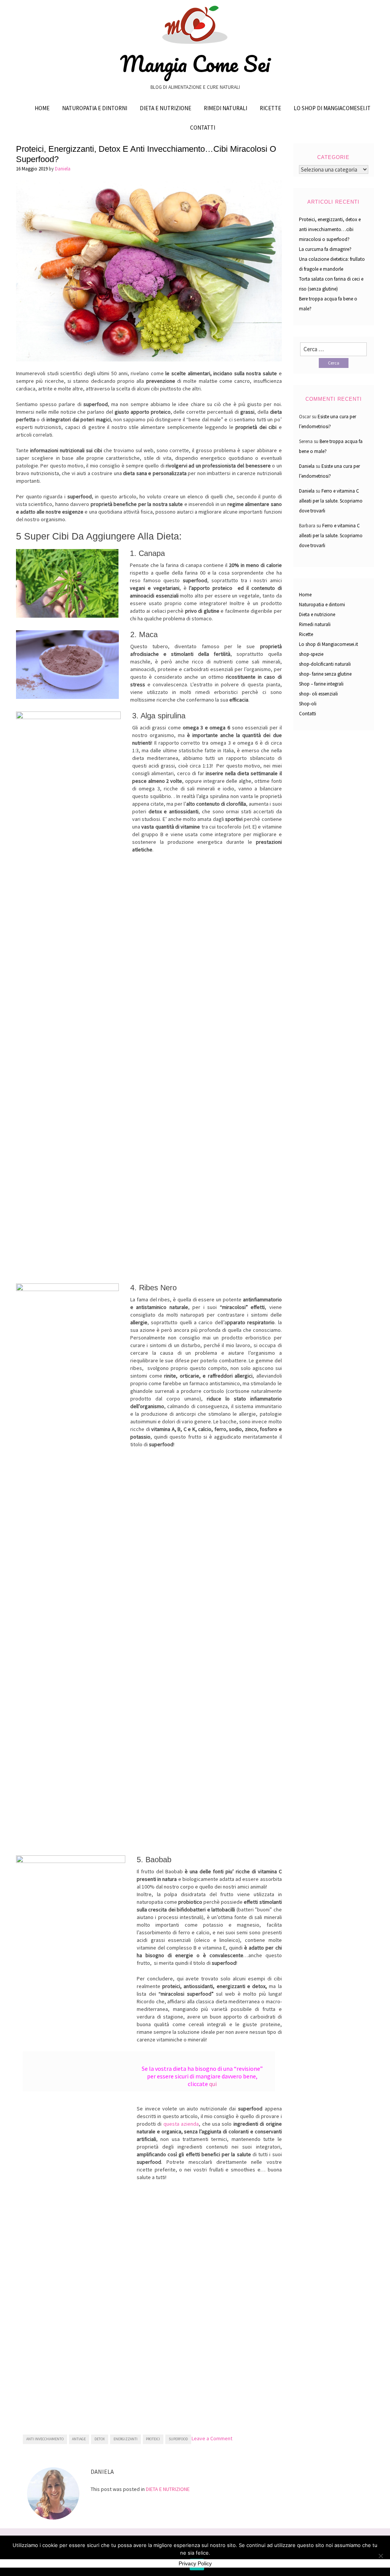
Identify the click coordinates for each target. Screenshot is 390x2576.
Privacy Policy (195, 2563)
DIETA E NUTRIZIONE (168, 2489)
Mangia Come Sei (195, 64)
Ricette (270, 108)
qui (213, 2084)
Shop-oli (308, 704)
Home (42, 108)
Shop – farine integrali (321, 684)
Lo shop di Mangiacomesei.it (332, 108)
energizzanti (125, 2439)
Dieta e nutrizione (165, 108)
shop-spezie (311, 654)
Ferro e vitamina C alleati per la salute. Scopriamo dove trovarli (331, 501)
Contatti (203, 128)
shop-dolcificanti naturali (325, 664)
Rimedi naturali (225, 108)
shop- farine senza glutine (325, 674)
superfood (178, 2439)
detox (100, 2439)
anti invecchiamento (45, 2439)
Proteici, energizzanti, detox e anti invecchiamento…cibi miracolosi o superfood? (330, 229)
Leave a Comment (212, 2438)
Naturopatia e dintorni (95, 108)
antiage (79, 2439)
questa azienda (181, 2124)
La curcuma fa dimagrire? (325, 249)
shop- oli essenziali (318, 694)
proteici (153, 2439)
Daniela (63, 169)
